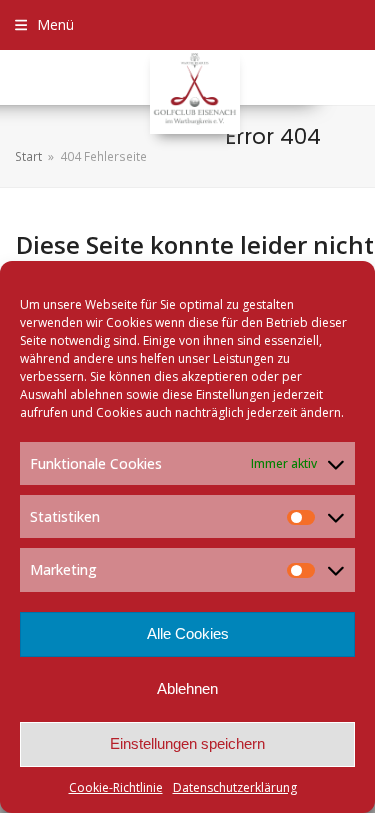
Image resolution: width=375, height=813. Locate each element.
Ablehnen (187, 688)
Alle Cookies (188, 633)
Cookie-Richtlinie (116, 787)
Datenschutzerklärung (235, 787)
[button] (44, 24)
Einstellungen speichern (187, 743)
